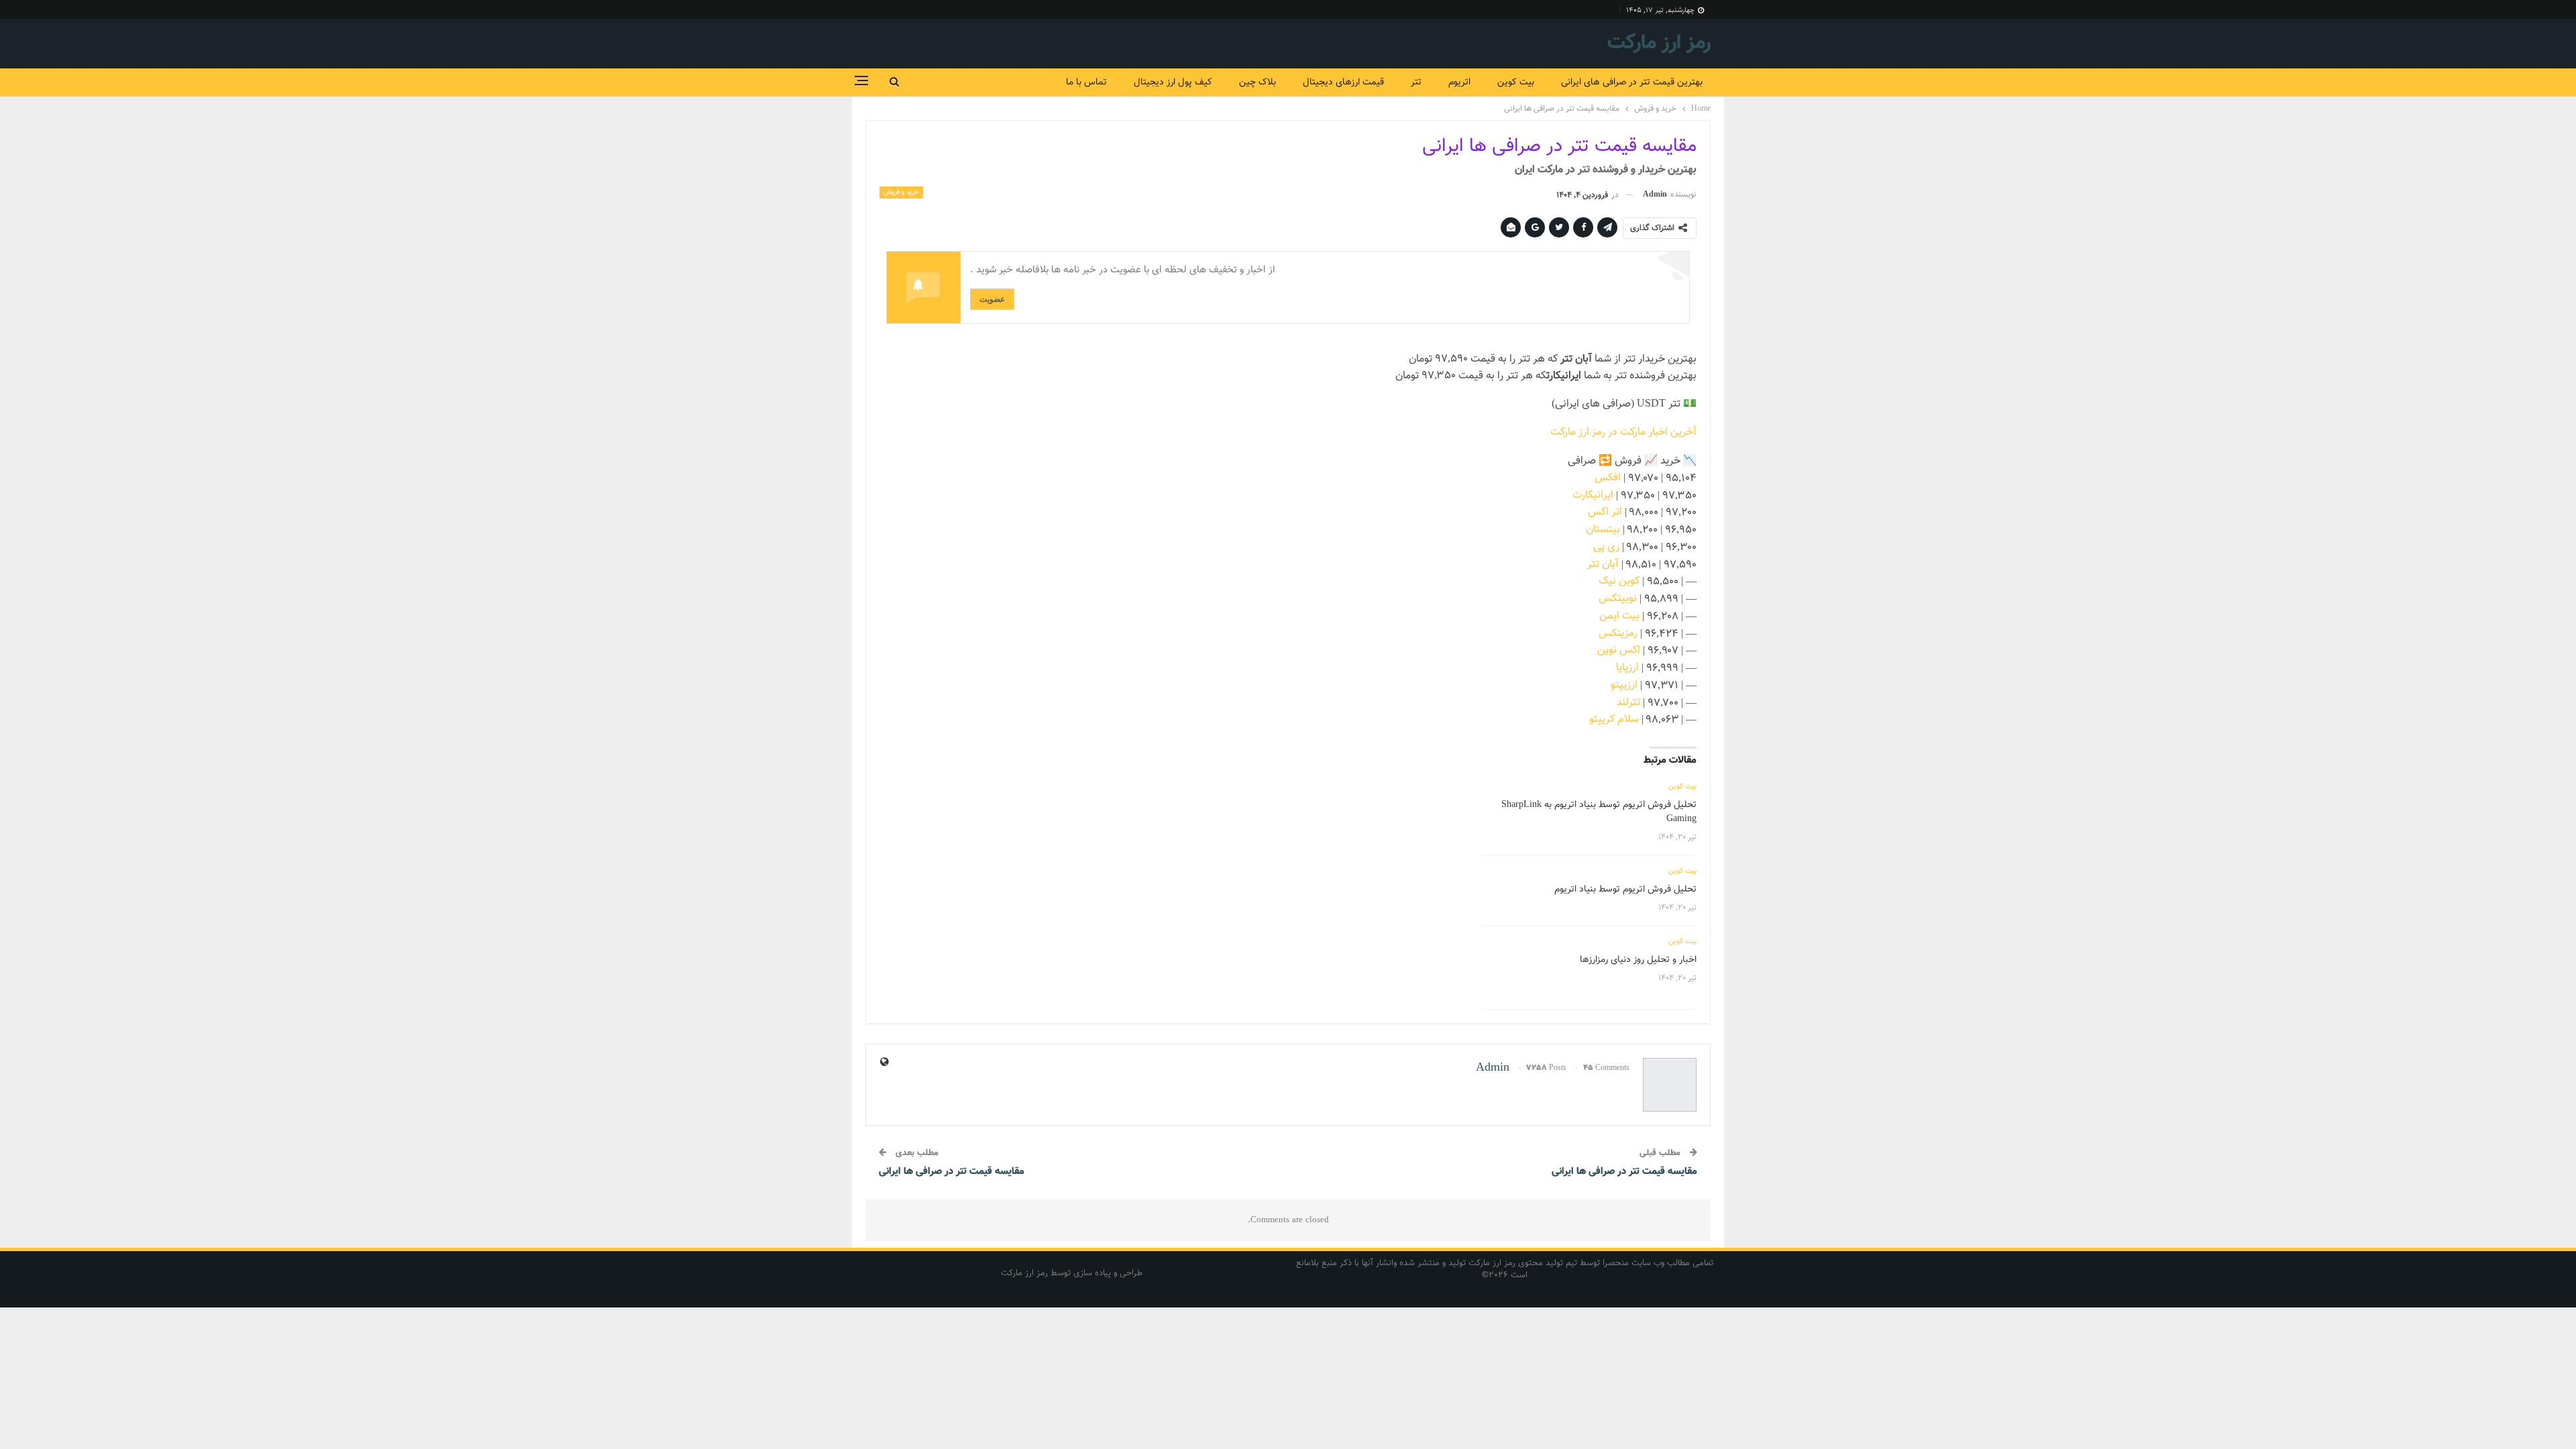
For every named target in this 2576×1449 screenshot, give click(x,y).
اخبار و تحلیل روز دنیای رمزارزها (1638, 960)
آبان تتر (1603, 565)
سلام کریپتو (1614, 719)
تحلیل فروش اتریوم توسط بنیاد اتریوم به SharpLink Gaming (1599, 812)
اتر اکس (1605, 512)
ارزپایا (1627, 668)
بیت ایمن (1619, 616)
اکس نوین (1619, 650)
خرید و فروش (901, 192)
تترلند (1628, 703)
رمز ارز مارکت (1659, 43)
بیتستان (1603, 530)
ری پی (1606, 547)
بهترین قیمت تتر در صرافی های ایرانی (1632, 83)
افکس (1608, 478)
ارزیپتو (1624, 685)
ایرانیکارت (1593, 495)
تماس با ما (1086, 83)
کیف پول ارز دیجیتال (1173, 83)
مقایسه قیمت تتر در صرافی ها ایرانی (1624, 1172)
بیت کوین (1516, 83)
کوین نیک (1619, 581)
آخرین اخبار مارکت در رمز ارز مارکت (1623, 432)
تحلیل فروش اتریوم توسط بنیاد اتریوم (1625, 890)
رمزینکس (1618, 634)
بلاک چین (1257, 83)
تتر (1416, 83)
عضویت (992, 299)
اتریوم (1459, 83)
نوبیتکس (1618, 599)
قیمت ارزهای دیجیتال (1343, 83)
